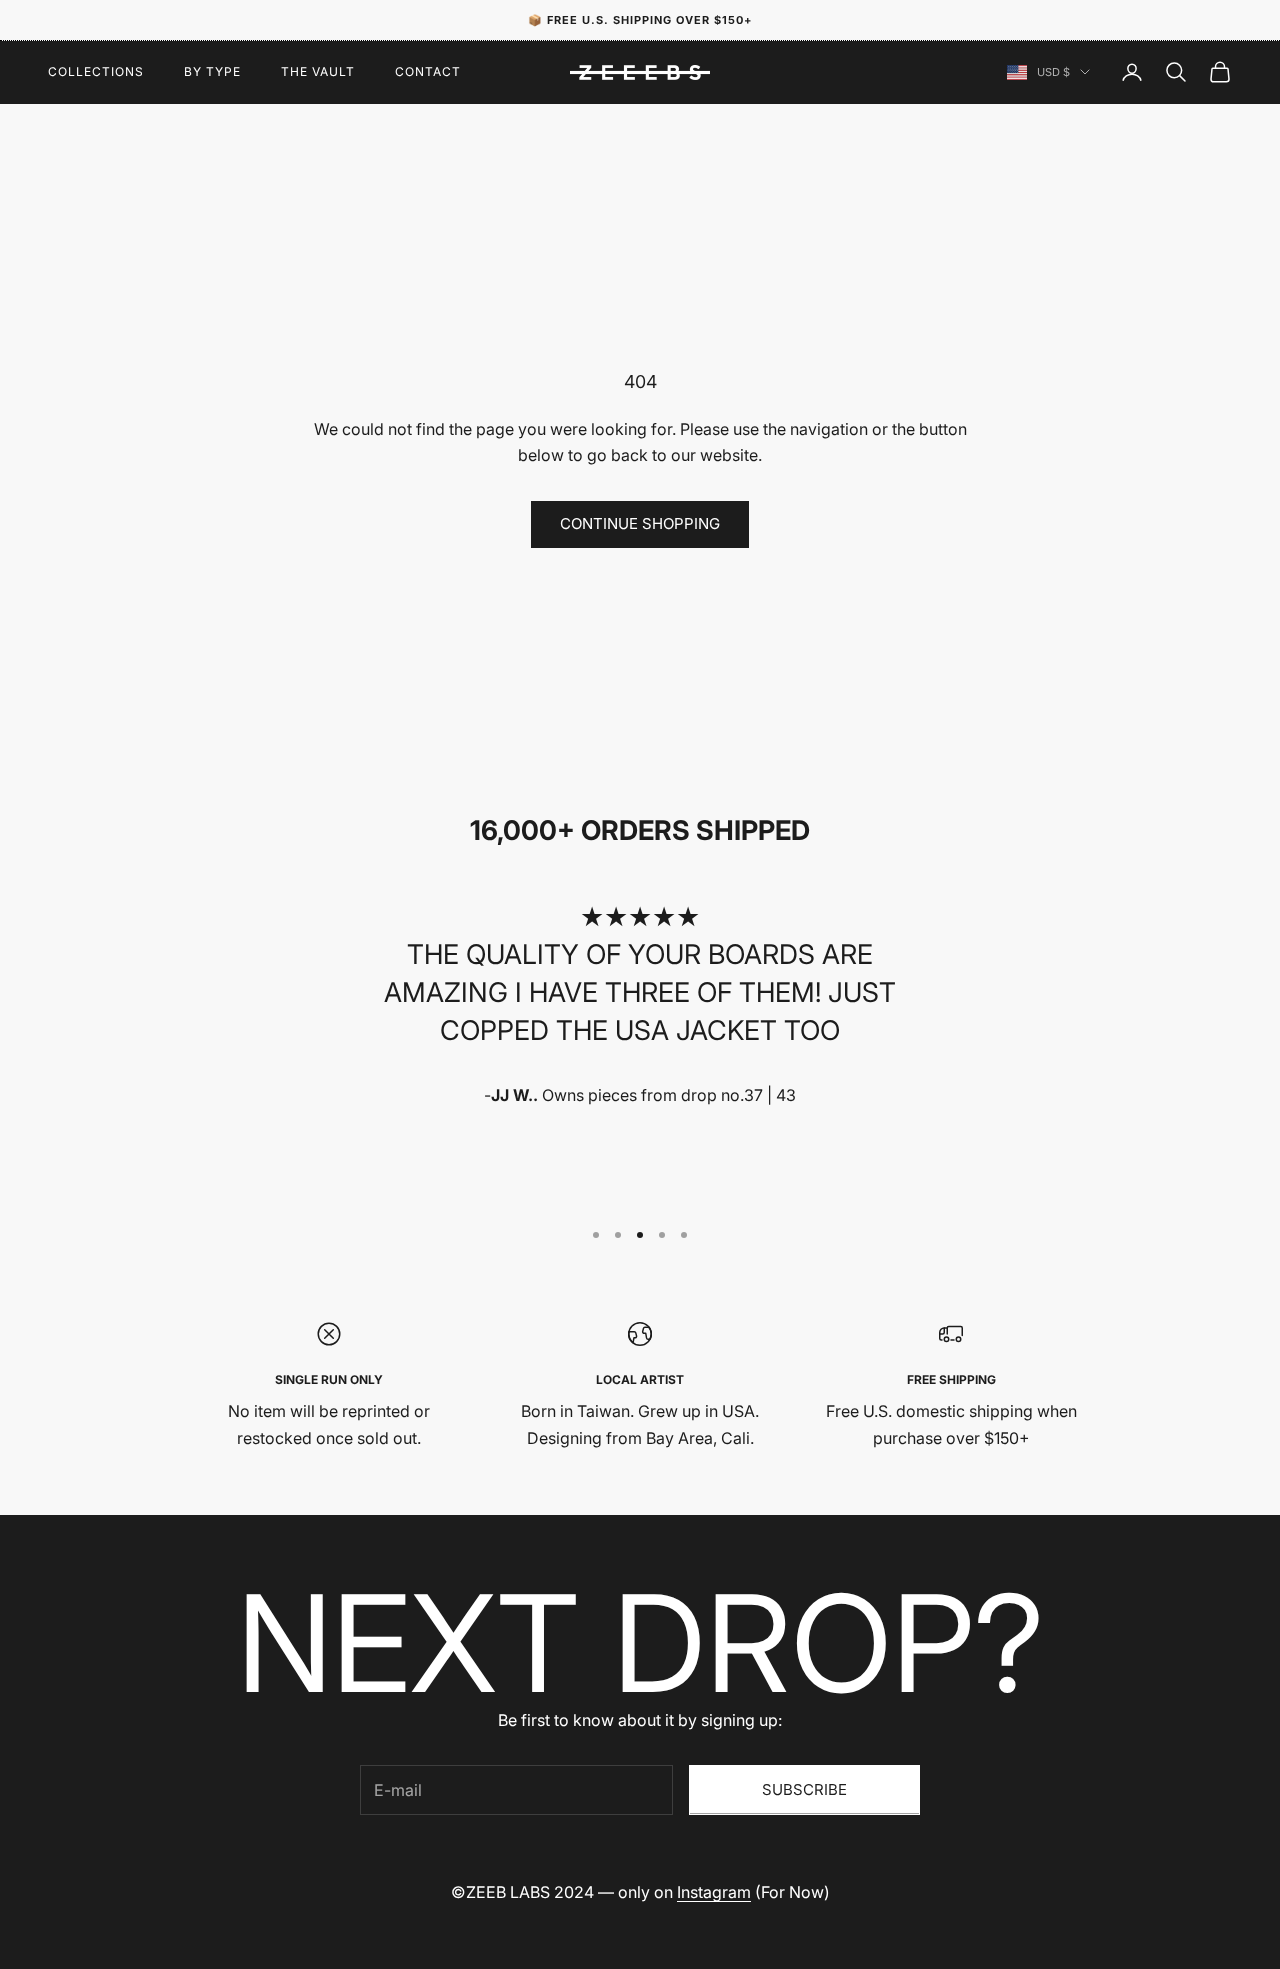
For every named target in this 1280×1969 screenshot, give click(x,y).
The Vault (318, 71)
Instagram (714, 1892)
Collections (96, 71)
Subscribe (804, 1789)
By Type (212, 71)
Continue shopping (640, 523)
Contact (428, 71)
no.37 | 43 (758, 1095)
